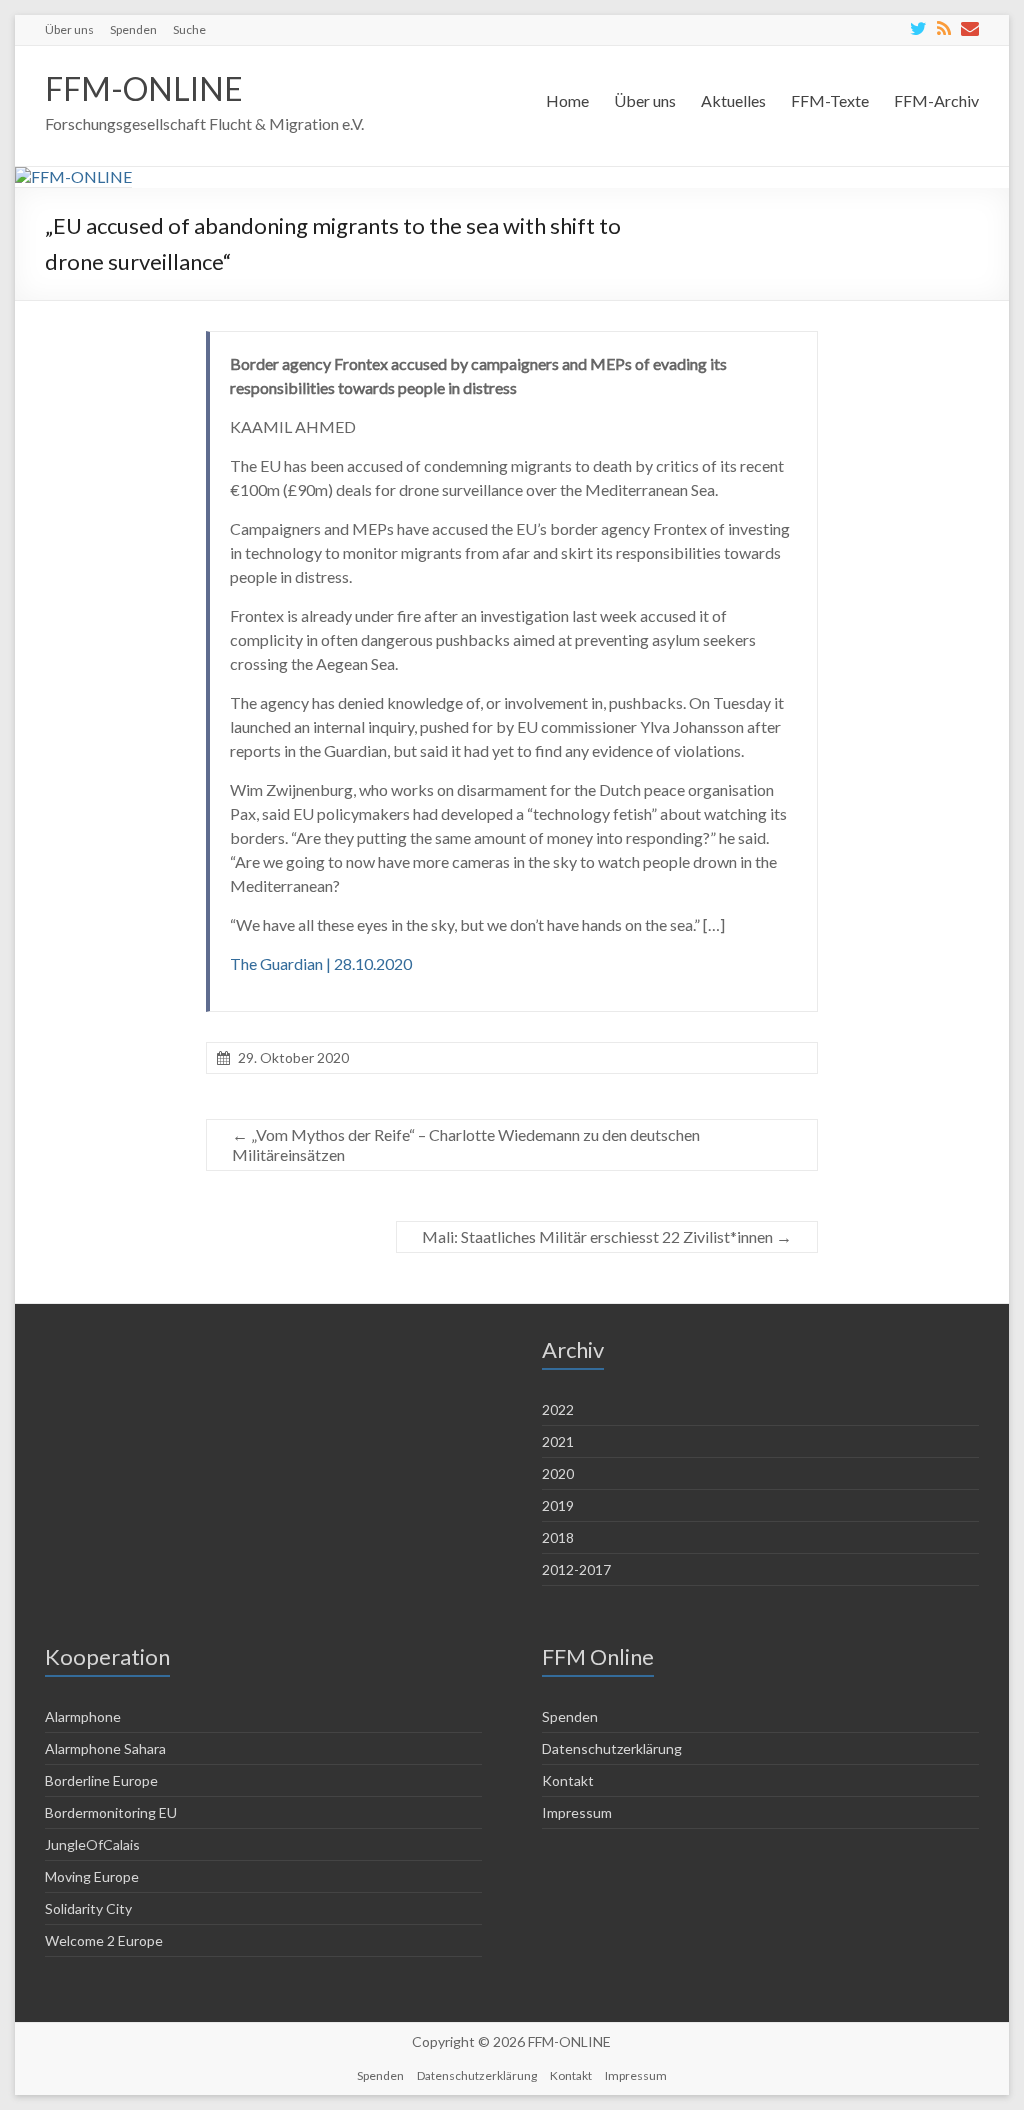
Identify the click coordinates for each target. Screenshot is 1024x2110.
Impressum (577, 1812)
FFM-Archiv (936, 100)
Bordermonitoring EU (111, 1812)
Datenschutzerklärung (612, 1748)
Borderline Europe (101, 1780)
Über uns (69, 29)
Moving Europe (92, 1876)
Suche (189, 29)
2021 (558, 1441)
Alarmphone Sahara (105, 1748)
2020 (558, 1473)
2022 (558, 1409)
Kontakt (568, 1780)
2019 (558, 1505)
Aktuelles (733, 100)
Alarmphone (83, 1716)
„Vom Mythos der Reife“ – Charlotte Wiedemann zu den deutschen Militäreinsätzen (466, 1144)
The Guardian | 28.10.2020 (321, 963)
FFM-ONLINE (144, 88)
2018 (558, 1537)
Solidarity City (88, 1908)
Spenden (133, 29)
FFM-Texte (830, 100)
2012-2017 (576, 1569)
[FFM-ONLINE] (73, 176)
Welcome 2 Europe (104, 1940)
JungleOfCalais (92, 1844)
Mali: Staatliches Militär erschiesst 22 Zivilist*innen (607, 1236)
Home (567, 100)
